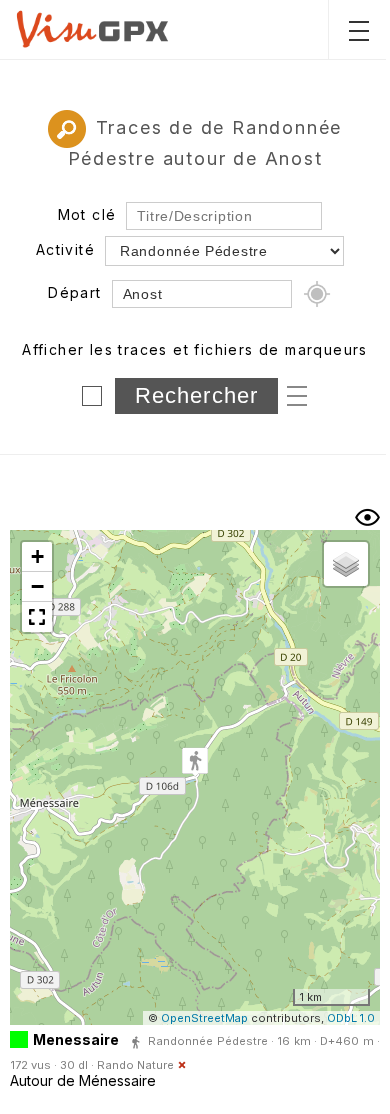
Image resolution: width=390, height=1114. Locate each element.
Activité (65, 249)
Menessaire (76, 1039)
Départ (74, 292)
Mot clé (87, 214)
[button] (195, 762)
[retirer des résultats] (182, 1065)
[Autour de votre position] (317, 294)
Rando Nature (135, 1065)
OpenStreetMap (204, 1018)
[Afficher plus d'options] (297, 394)
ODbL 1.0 (351, 1018)
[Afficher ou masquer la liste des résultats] (367, 517)
